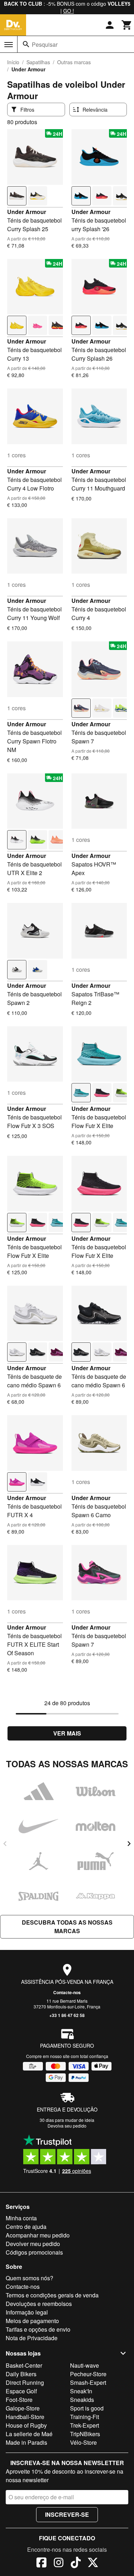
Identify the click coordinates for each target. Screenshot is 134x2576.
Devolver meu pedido (33, 2244)
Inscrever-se (67, 2514)
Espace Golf (21, 2391)
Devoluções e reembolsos (39, 2304)
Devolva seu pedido (67, 2126)
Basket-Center (24, 2365)
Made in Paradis (26, 2442)
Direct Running (25, 2382)
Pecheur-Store (88, 2374)
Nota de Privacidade (32, 2338)
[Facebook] (41, 2564)
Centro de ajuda (26, 2227)
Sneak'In (81, 2391)
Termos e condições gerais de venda (52, 2295)
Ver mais (67, 1733)
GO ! (69, 11)
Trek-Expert (85, 2425)
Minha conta (21, 2218)
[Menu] (9, 45)
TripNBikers (85, 2434)
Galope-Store (23, 2408)
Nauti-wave (85, 2365)
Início (13, 62)
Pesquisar (45, 44)
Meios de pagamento (32, 2321)
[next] (129, 1844)
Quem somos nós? (29, 2278)
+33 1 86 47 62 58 (67, 2015)
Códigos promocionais (34, 2252)
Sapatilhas (38, 62)
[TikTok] (76, 2564)
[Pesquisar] (26, 44)
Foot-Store (19, 2400)
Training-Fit (85, 2417)
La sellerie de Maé (29, 2434)
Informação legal (27, 2312)
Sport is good (87, 2408)
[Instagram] (59, 2564)
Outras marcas (74, 62)
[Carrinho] (127, 25)
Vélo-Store (83, 2442)
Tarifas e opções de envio (38, 2329)
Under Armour (27, 212)
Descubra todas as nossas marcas (67, 1927)
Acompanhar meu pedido (38, 2235)
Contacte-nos (67, 1992)
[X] (93, 2564)
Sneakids (82, 2400)
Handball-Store (25, 2417)
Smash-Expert (88, 2382)
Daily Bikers (21, 2374)
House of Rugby (26, 2425)
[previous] (5, 1844)
